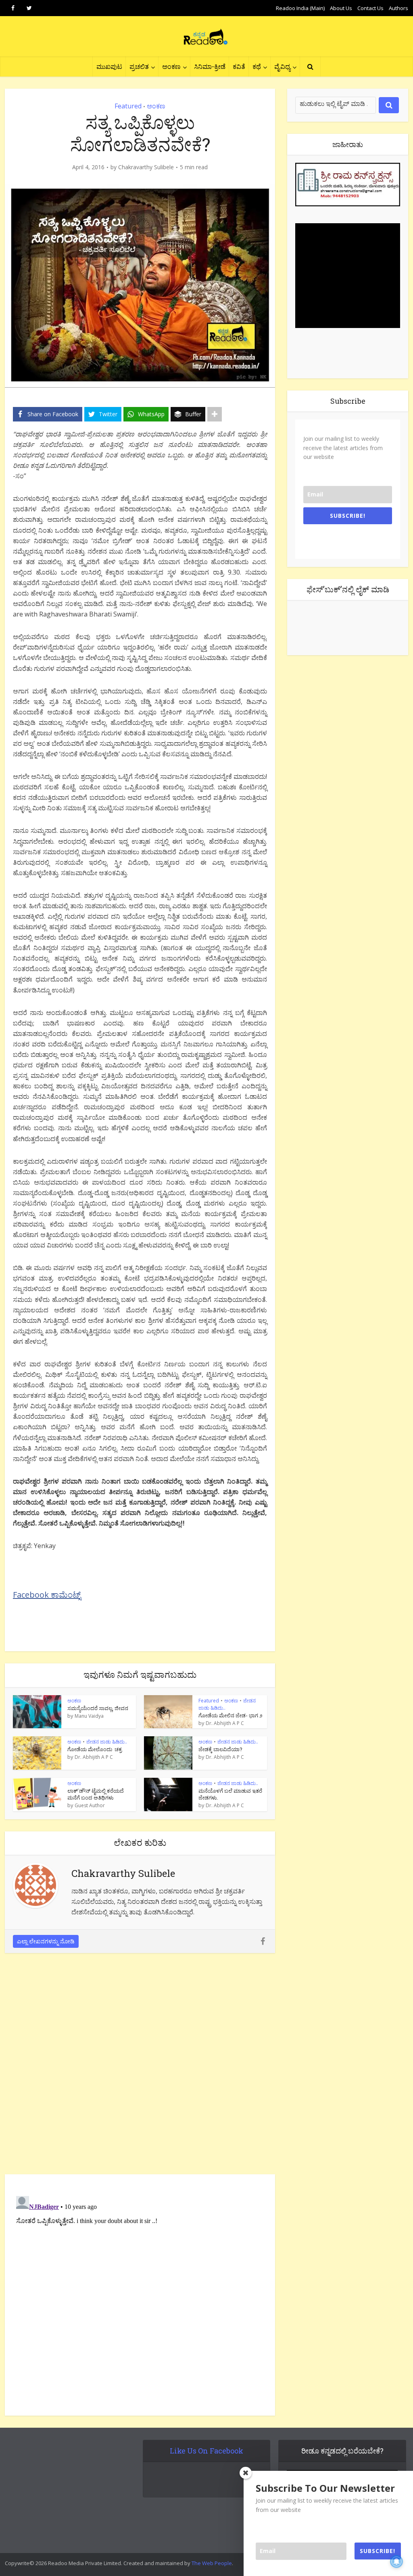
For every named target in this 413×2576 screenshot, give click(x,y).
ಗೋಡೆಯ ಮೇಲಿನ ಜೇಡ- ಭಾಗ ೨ (230, 1715)
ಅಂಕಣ (171, 66)
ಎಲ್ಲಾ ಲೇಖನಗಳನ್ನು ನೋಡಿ (46, 1941)
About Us (341, 8)
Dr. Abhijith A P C (225, 1723)
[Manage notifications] (396, 2561)
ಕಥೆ (257, 66)
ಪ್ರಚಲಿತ (139, 66)
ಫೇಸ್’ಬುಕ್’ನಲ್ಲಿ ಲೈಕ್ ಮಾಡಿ (348, 589)
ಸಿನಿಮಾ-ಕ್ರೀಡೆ (210, 66)
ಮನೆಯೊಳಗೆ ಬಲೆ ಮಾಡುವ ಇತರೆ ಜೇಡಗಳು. (230, 1794)
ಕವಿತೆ (239, 66)
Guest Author (90, 1806)
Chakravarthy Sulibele (146, 167)
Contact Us (370, 8)
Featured (128, 106)
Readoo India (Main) (300, 8)
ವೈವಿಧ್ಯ (282, 66)
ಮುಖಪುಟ (109, 66)
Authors (398, 8)
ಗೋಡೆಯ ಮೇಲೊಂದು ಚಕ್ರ (95, 1749)
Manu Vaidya (89, 1716)
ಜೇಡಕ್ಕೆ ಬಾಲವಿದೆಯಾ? (220, 1749)
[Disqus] (140, 2066)
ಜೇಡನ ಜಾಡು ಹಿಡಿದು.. (107, 1742)
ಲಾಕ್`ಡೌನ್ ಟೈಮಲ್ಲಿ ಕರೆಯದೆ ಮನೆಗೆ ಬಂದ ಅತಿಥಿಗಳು (96, 1794)
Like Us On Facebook (206, 2451)
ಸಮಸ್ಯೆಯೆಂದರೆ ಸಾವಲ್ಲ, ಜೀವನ (98, 1708)
